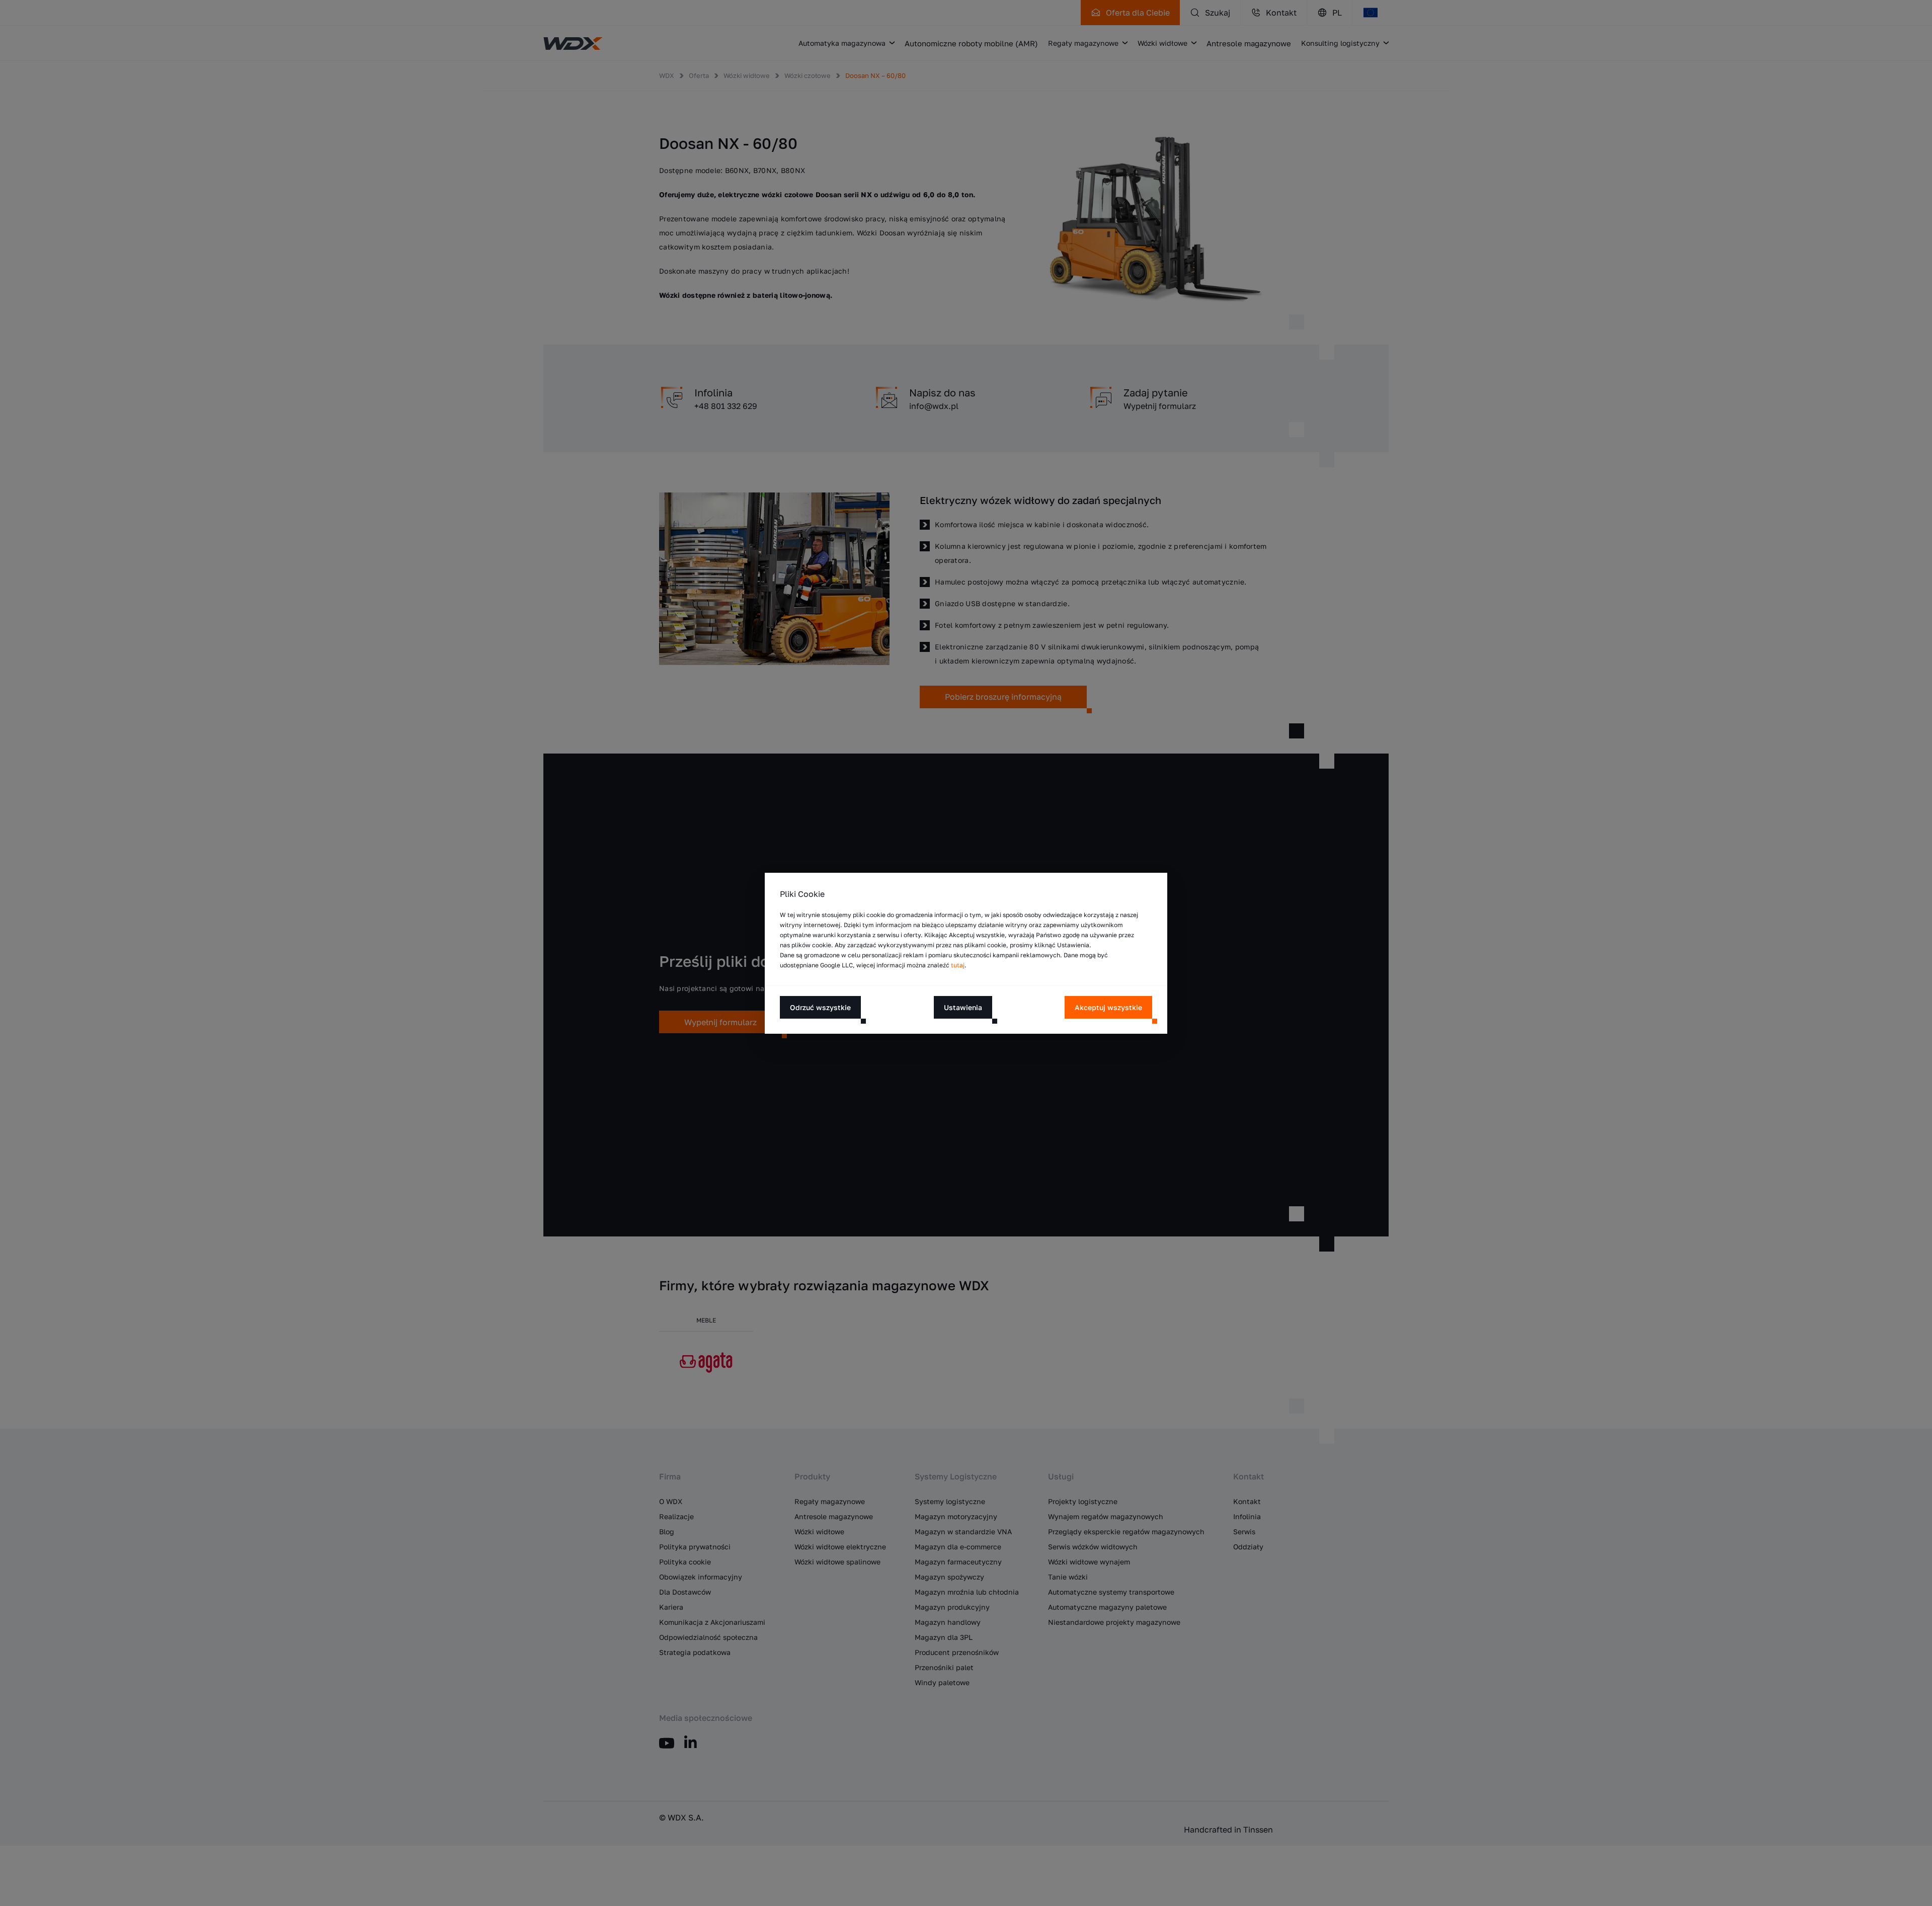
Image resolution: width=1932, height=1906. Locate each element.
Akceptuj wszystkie (1108, 1007)
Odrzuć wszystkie (820, 1007)
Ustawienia (963, 1007)
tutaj (958, 965)
